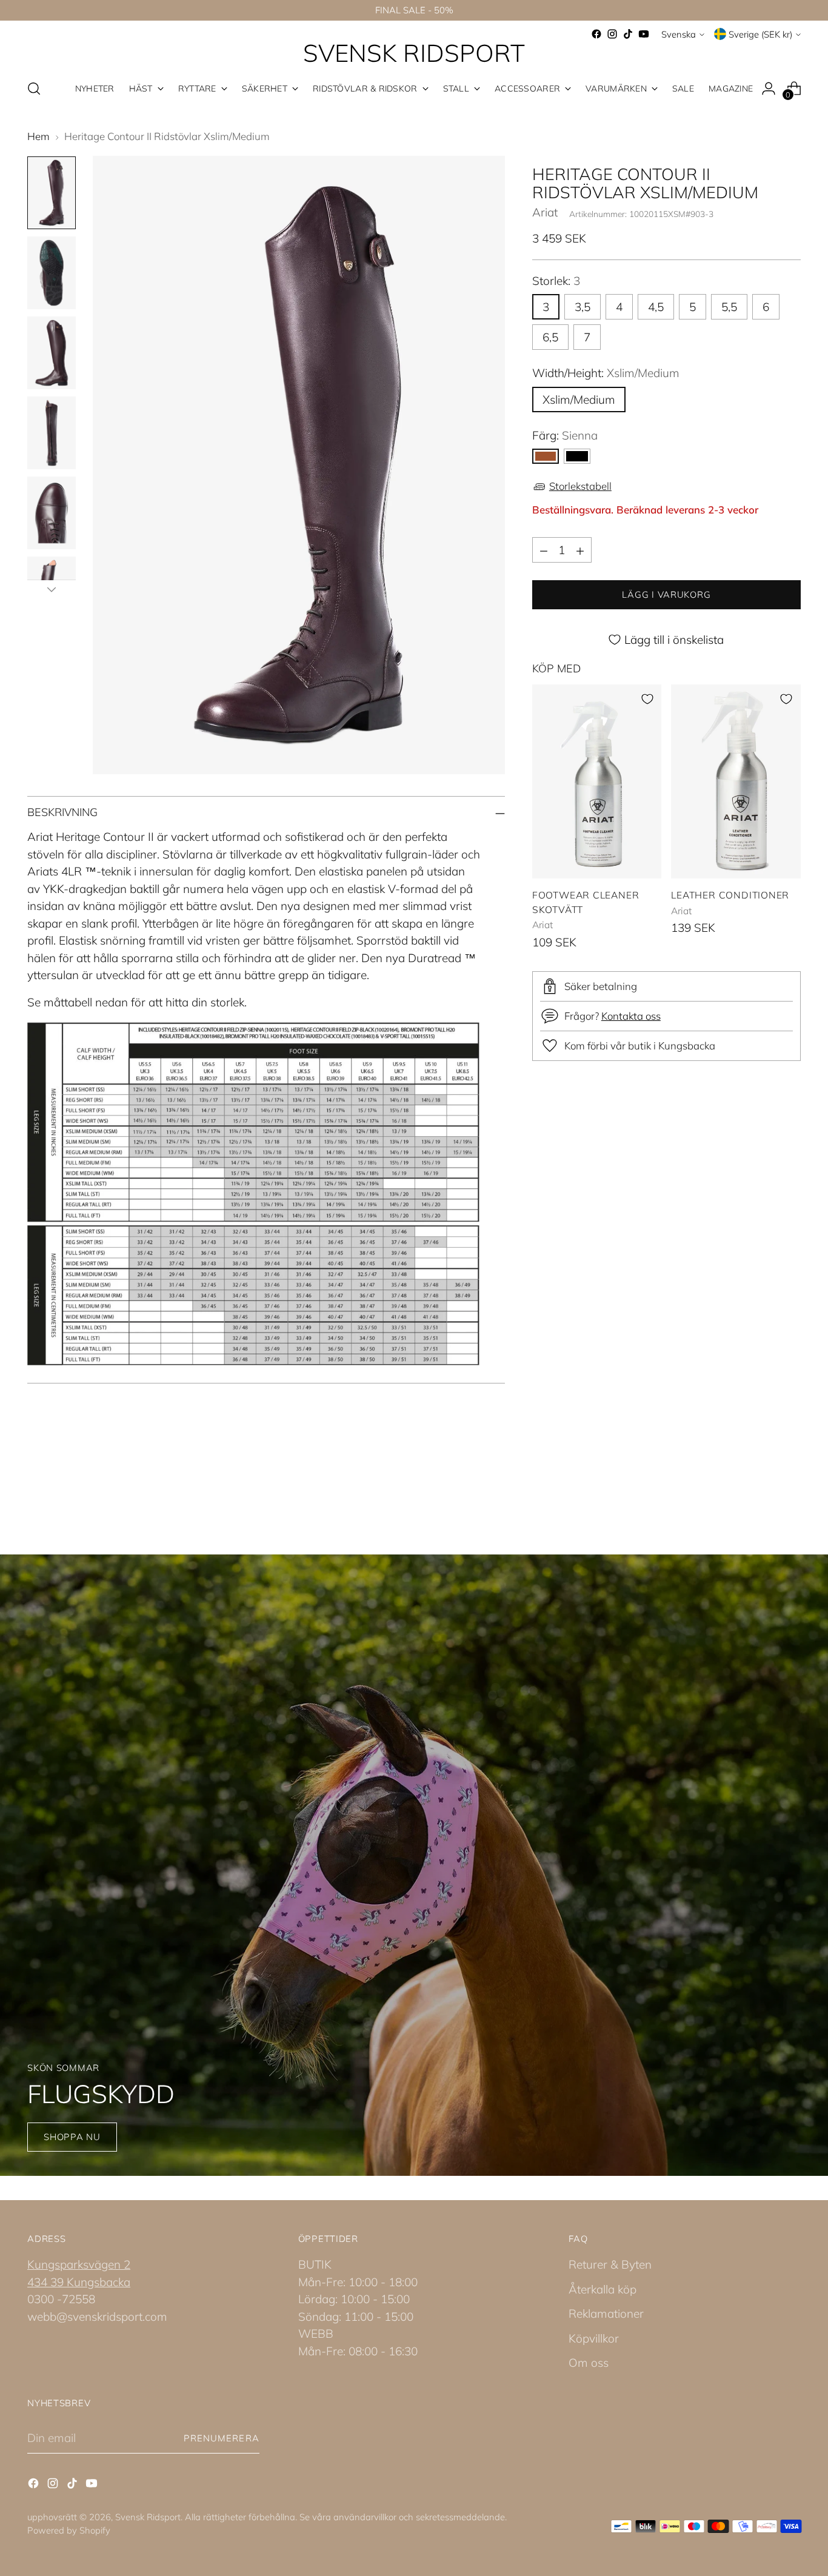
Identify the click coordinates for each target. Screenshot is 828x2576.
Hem (38, 136)
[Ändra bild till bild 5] (52, 513)
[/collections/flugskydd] (414, 1865)
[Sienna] (546, 456)
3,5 (583, 307)
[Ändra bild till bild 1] (52, 193)
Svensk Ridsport (148, 2517)
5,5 (729, 307)
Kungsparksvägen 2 (79, 2264)
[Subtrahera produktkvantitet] (544, 550)
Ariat (545, 213)
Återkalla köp (603, 2289)
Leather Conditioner (730, 895)
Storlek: (556, 281)
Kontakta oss (631, 1016)
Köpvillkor (594, 2338)
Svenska (679, 34)
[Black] (577, 456)
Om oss (589, 2363)
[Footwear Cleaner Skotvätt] (597, 781)
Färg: (565, 435)
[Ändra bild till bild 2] (52, 273)
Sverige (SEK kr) (760, 34)
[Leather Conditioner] (736, 781)
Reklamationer (606, 2313)
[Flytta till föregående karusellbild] (763, 1489)
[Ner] (52, 589)
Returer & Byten (610, 2264)
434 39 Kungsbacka (79, 2282)
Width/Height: (606, 373)
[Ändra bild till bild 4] (52, 433)
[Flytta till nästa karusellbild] (790, 1488)
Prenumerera (222, 2438)
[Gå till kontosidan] (769, 89)
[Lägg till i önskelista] (647, 699)
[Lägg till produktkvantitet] (580, 550)
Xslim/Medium (579, 400)
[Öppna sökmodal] (34, 89)
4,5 (656, 307)
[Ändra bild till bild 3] (52, 353)
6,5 (550, 337)
